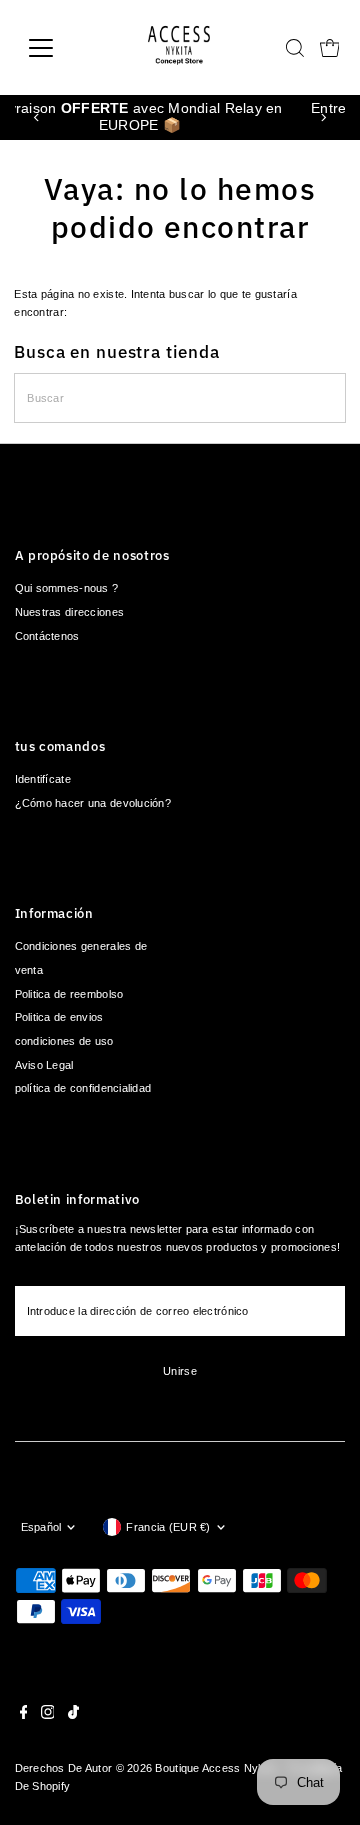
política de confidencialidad (83, 1088)
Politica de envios (59, 1017)
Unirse (180, 1371)
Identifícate (43, 779)
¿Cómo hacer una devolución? (93, 803)
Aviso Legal (44, 1065)
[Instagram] (48, 1715)
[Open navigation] (53, 48)
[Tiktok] (73, 1715)
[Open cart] (330, 48)
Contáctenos (47, 636)
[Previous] (37, 117)
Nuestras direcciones (70, 612)
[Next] (322, 117)
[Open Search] (295, 48)
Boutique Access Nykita (215, 1768)
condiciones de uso (64, 1041)
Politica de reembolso (69, 994)
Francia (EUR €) (168, 1527)
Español (41, 1527)
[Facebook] (24, 1715)
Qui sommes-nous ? (67, 588)
